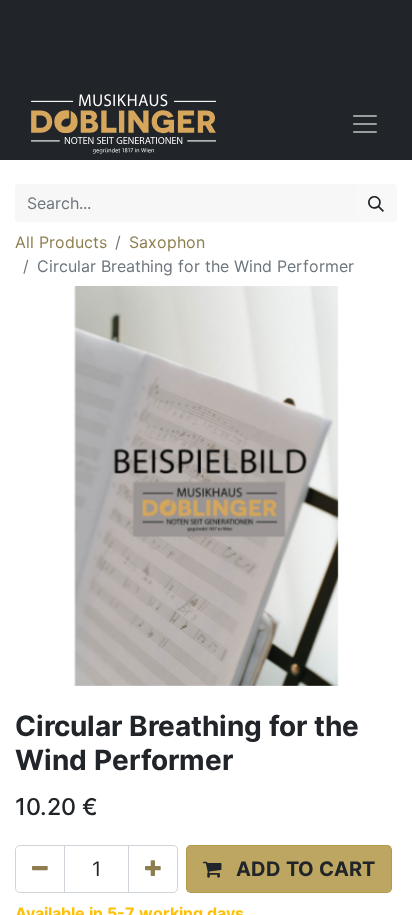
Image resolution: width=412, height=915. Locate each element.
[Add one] (153, 869)
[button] (289, 869)
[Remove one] (40, 869)
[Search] (376, 203)
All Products (61, 242)
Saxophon (167, 242)
